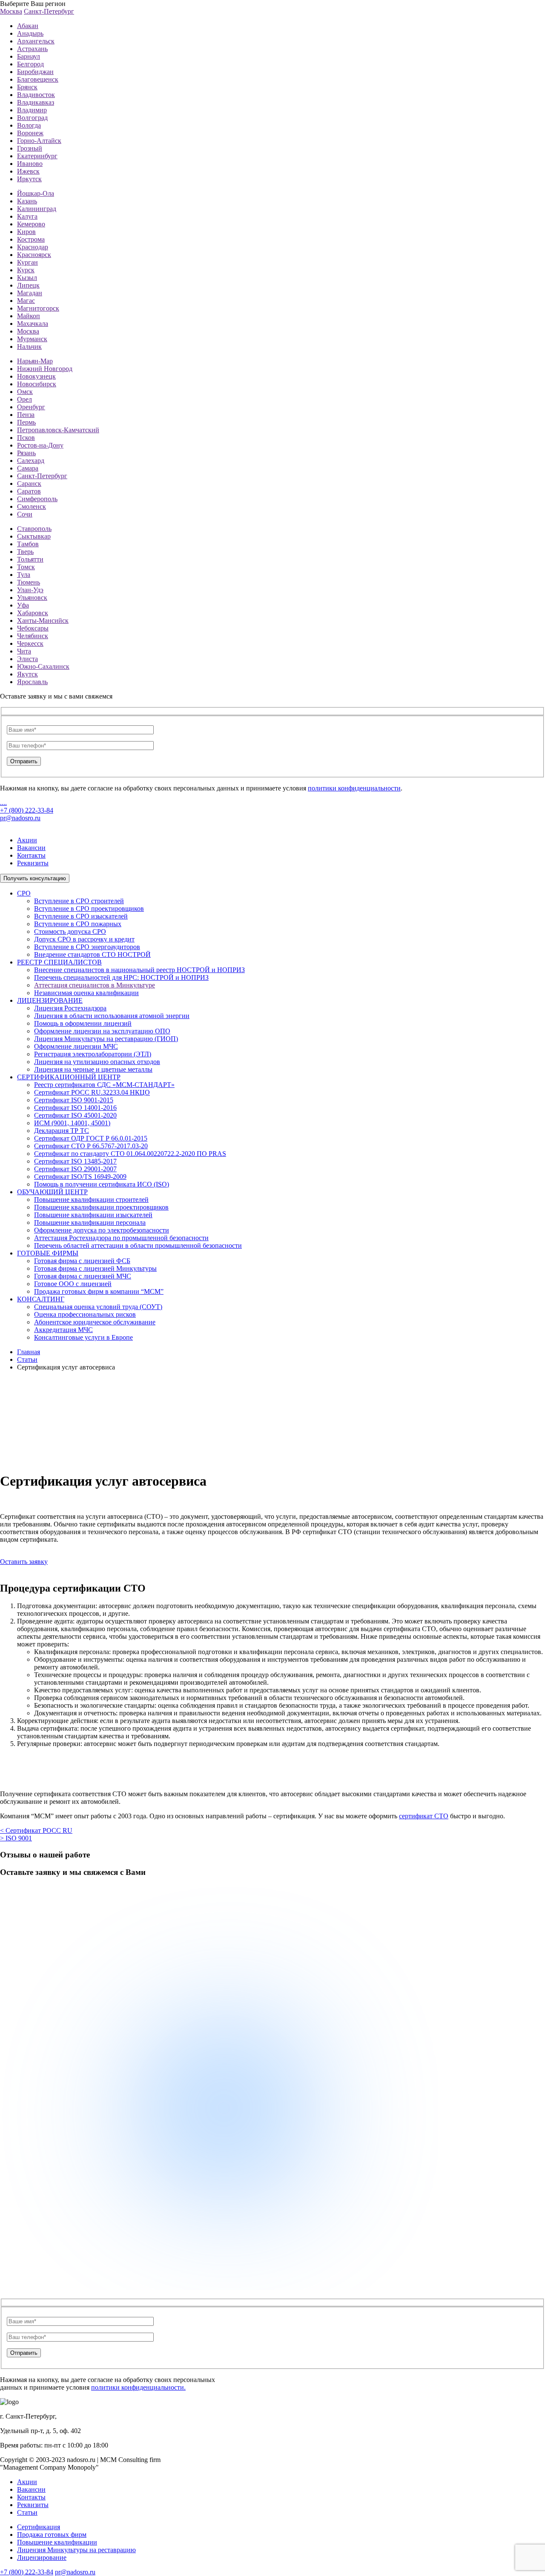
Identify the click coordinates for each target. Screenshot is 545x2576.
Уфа (23, 605)
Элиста (27, 659)
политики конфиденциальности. (138, 2387)
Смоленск (32, 506)
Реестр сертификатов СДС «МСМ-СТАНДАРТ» (104, 1085)
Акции (27, 840)
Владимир (32, 110)
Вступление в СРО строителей (79, 901)
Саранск (29, 484)
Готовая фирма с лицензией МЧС (83, 1276)
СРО (24, 893)
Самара (28, 468)
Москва (11, 11)
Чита (24, 651)
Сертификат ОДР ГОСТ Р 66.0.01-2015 (91, 1138)
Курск (26, 270)
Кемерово (31, 224)
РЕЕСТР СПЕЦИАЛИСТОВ (59, 962)
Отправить (24, 761)
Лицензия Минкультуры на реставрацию (76, 2550)
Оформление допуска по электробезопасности (102, 1230)
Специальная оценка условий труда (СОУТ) (98, 1307)
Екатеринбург (37, 156)
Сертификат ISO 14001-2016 (75, 1108)
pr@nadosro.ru (20, 818)
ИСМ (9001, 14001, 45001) (72, 1123)
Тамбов (28, 544)
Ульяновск (32, 598)
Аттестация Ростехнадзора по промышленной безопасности (121, 1238)
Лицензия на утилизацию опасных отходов (97, 1062)
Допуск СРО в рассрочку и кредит (84, 939)
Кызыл (27, 278)
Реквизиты (33, 863)
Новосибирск (37, 384)
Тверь (25, 552)
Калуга (27, 216)
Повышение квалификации (57, 2542)
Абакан (28, 26)
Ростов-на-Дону (40, 445)
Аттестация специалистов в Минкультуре (95, 985)
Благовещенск (38, 79)
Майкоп (29, 316)
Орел (24, 399)
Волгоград (32, 118)
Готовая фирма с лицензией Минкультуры (95, 1268)
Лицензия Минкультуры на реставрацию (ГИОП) (106, 1039)
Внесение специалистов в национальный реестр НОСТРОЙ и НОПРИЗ (139, 970)
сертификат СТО (424, 1816)
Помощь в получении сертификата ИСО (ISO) (102, 1184)
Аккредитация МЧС (63, 1330)
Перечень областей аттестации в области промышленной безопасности (138, 1245)
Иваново (30, 164)
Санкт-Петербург (49, 11)
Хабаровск (33, 613)
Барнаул (29, 56)
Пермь (26, 422)
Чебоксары (33, 628)
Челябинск (33, 636)
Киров (26, 232)
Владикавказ (36, 102)
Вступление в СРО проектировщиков (89, 909)
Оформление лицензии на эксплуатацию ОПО (102, 1031)
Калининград (37, 209)
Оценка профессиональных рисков (85, 1314)
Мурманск (32, 339)
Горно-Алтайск (39, 141)
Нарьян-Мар (35, 361)
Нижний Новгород (45, 369)
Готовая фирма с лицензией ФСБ (82, 1261)
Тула (24, 575)
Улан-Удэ (30, 590)
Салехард (31, 461)
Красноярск (34, 255)
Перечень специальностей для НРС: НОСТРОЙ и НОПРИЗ (121, 977)
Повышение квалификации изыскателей (93, 1215)
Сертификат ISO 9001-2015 (74, 1100)
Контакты (31, 855)
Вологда (29, 125)
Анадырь (30, 33)
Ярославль (32, 682)
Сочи (25, 514)
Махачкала (33, 324)
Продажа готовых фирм (52, 2535)
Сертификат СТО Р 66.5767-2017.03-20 (91, 1146)
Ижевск (28, 171)
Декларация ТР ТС (62, 1131)
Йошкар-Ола (36, 193)
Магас (26, 301)
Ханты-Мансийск (43, 620)
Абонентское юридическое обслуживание (95, 1322)
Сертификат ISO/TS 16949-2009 (80, 1177)
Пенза (26, 415)
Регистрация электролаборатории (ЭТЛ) (93, 1054)
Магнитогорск (38, 308)
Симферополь (37, 499)
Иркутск (29, 179)
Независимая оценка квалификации (86, 993)
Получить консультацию (35, 878)
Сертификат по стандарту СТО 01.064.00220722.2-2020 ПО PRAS (130, 1154)
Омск (25, 392)
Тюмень (29, 582)
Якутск (27, 674)
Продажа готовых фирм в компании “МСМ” (99, 1291)
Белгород (30, 64)
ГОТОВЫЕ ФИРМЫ (48, 1253)
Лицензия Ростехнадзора (70, 1008)
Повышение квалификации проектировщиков (101, 1207)
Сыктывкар (34, 536)
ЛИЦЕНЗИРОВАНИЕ (50, 1000)
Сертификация (39, 2527)
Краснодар (33, 247)
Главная (29, 1352)
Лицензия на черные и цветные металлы (93, 1069)
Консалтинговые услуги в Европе (83, 1337)
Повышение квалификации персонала (90, 1222)
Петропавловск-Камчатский (58, 430)
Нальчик (29, 347)
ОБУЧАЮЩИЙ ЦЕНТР (52, 1192)
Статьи (27, 1359)
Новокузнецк (36, 376)
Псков (26, 438)
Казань (27, 201)
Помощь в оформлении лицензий (83, 1023)
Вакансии (31, 848)
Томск (26, 567)
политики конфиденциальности (354, 788)
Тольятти (30, 559)
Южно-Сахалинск (43, 666)
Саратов (29, 491)
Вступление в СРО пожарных (78, 924)
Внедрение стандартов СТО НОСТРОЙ (92, 954)
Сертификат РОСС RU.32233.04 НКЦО (92, 1092)
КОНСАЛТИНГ (41, 1299)
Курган (27, 262)
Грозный (30, 148)
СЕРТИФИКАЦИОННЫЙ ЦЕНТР (69, 1077)
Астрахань (32, 49)
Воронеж (30, 133)
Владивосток (36, 95)
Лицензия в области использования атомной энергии (112, 1016)
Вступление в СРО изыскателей (81, 916)
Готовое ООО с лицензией (73, 1284)
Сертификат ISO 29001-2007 (75, 1169)
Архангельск (36, 41)
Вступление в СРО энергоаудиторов (87, 947)
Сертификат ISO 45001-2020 (75, 1115)
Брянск (27, 87)
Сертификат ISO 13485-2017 (75, 1161)
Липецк (28, 285)
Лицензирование (42, 2557)
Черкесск (30, 643)
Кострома (31, 239)
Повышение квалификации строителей (91, 1200)
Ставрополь (34, 529)
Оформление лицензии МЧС (76, 1046)
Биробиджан (35, 72)
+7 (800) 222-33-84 (27, 810)
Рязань (26, 453)
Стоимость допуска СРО (70, 931)
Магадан (30, 293)
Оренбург (31, 407)
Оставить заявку (24, 1562)
